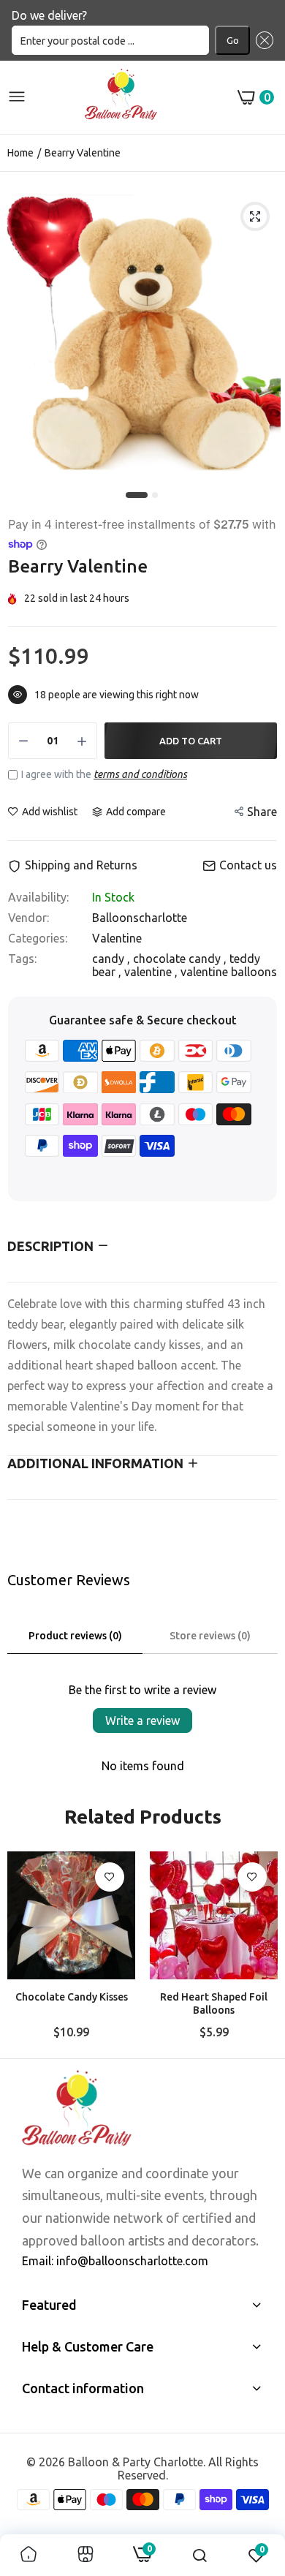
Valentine (117, 938)
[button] (262, 40)
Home (20, 153)
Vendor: (28, 918)
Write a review (142, 1721)
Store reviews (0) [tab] (210, 1636)
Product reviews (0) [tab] (75, 1636)
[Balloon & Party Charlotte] (121, 97)
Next (259, 1949)
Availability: (38, 897)
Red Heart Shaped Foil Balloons (214, 2003)
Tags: (22, 959)
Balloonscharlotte (140, 918)
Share (262, 812)
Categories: (38, 938)
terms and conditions (140, 774)
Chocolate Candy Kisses (72, 1997)
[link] (110, 1877)
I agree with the (104, 774)
